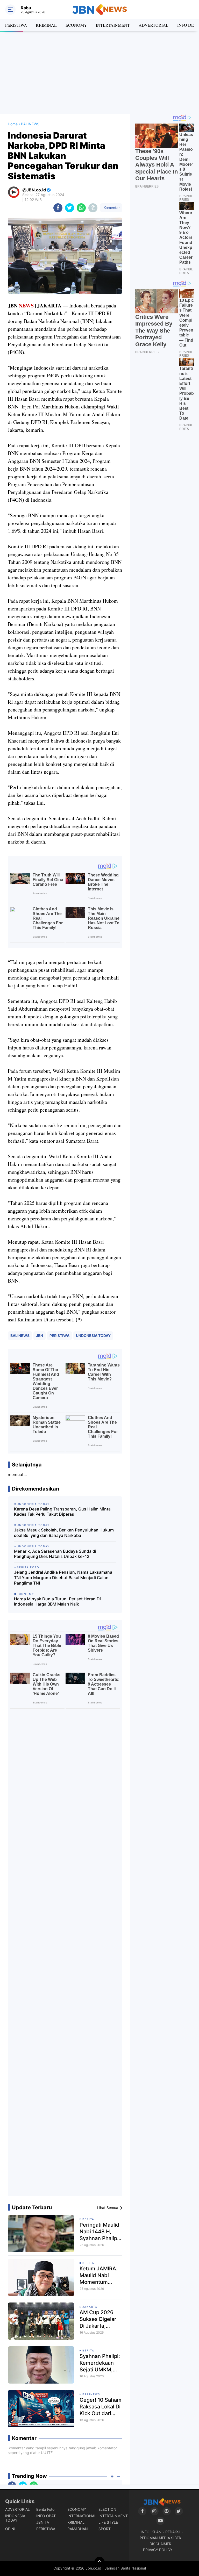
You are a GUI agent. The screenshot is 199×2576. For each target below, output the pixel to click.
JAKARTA (90, 2307)
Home (13, 124)
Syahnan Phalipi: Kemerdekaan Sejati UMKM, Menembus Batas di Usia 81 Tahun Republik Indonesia (100, 2363)
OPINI (10, 2529)
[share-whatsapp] (81, 208)
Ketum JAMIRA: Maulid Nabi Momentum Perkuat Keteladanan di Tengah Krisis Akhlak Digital (99, 2275)
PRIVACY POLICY (158, 2550)
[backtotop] (99, 2562)
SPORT (105, 2529)
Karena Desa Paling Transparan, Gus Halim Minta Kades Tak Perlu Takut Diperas (62, 1512)
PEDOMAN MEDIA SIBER (160, 2538)
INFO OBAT (46, 2516)
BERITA (88, 2219)
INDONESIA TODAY (15, 2518)
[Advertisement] (99, 73)
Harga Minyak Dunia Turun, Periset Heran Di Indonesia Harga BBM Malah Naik (57, 1602)
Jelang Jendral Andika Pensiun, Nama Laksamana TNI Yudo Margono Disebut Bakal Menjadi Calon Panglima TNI (63, 1578)
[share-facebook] (58, 208)
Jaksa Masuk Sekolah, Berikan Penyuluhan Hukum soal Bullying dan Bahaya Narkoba (64, 1533)
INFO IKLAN (151, 2532)
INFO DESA (188, 25)
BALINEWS (20, 1336)
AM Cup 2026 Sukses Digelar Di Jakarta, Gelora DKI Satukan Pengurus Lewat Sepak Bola (100, 2319)
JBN (40, 1336)
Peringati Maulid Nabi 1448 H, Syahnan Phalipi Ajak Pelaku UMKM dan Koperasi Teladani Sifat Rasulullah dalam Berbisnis (100, 2232)
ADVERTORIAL (154, 25)
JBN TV (43, 2522)
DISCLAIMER (160, 2544)
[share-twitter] (70, 208)
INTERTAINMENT (113, 25)
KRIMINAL (46, 25)
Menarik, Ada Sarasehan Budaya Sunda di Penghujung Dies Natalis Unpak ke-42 (55, 1554)
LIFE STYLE (108, 2522)
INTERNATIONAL (82, 2516)
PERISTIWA (16, 25)
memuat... (17, 1474)
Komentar (111, 208)
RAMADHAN (78, 2529)
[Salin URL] (93, 208)
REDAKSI (173, 2532)
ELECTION (107, 2509)
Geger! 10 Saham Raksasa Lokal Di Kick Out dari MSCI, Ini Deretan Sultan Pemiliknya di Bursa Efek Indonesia (101, 2407)
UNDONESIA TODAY (93, 1336)
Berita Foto (45, 2509)
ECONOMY (76, 25)
